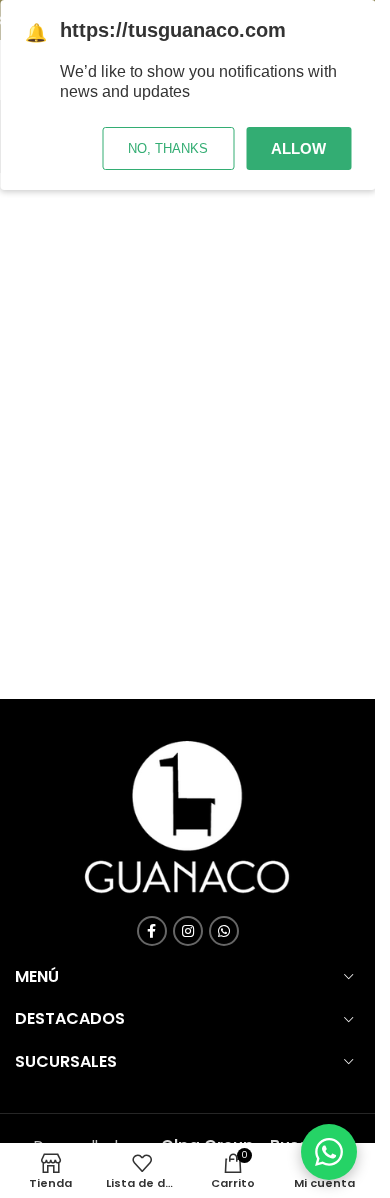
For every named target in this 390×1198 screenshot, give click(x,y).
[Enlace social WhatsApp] (224, 931)
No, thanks (168, 148)
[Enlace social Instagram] (188, 931)
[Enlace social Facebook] (152, 931)
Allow (298, 148)
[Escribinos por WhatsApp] (329, 1152)
